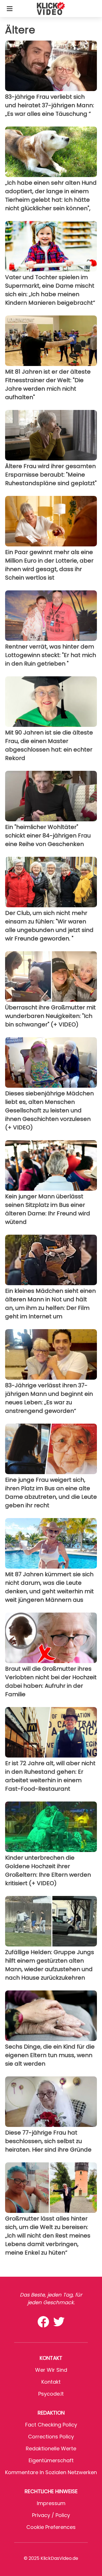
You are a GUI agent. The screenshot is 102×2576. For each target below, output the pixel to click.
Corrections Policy (51, 2437)
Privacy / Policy (51, 2515)
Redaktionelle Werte (51, 2448)
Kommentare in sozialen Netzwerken (51, 2472)
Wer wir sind (51, 2370)
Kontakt (51, 2382)
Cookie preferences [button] (51, 2527)
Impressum (51, 2503)
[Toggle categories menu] (10, 9)
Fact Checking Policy (51, 2425)
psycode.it (51, 2394)
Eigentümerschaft (51, 2460)
